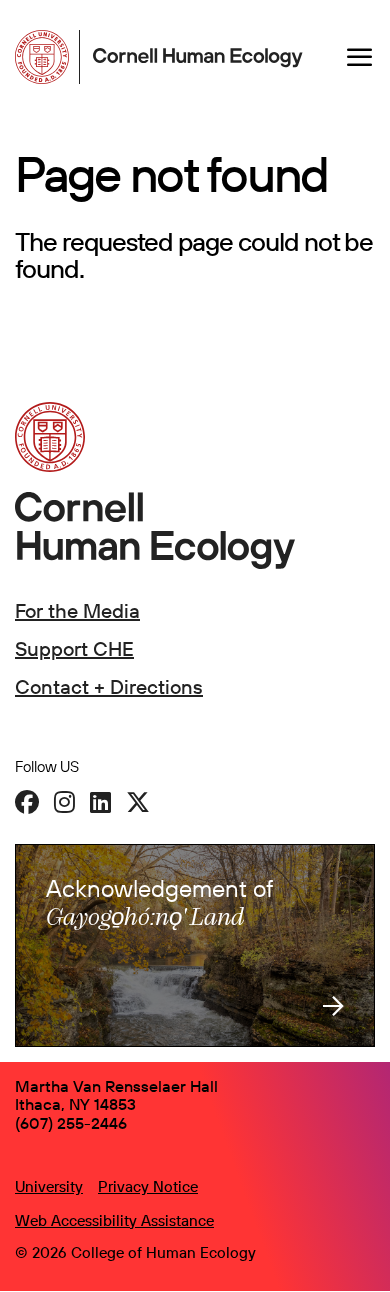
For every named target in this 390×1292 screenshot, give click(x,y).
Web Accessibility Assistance (114, 1220)
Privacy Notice (148, 1186)
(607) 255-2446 (71, 1123)
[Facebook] (27, 802)
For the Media (77, 610)
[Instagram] (64, 802)
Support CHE (74, 648)
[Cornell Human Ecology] (47, 57)
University (49, 1186)
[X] (138, 802)
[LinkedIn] (100, 802)
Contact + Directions (109, 686)
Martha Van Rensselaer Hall (116, 1086)
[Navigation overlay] (360, 57)
